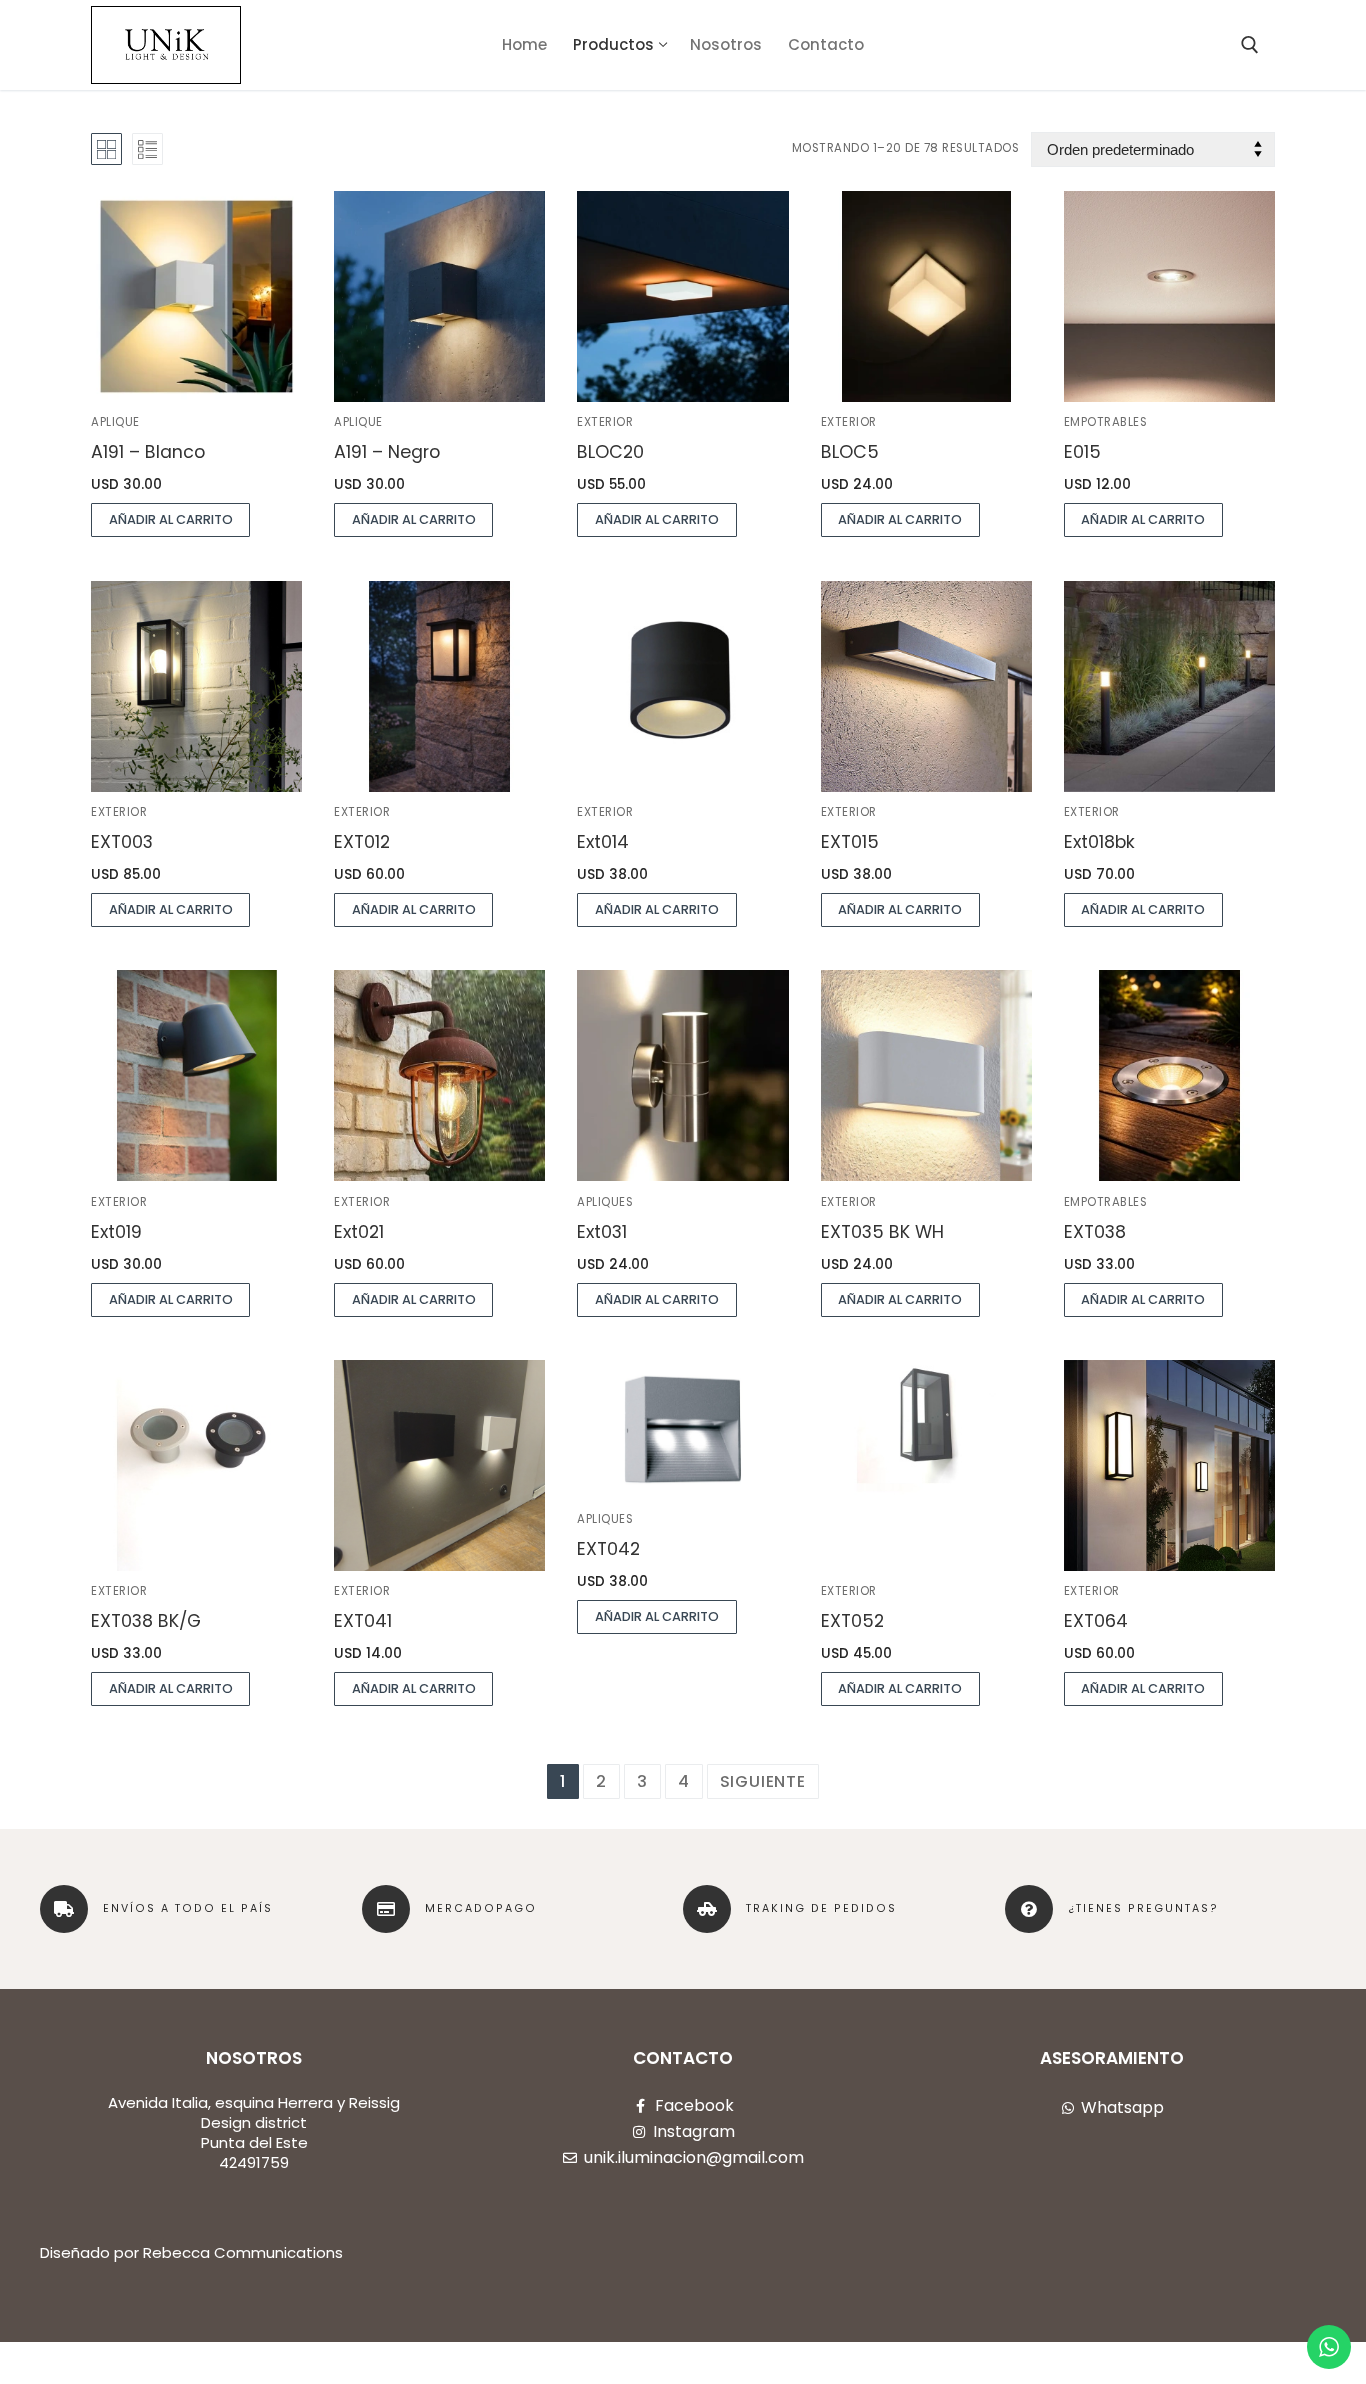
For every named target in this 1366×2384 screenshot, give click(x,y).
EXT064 (1096, 1621)
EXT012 (362, 842)
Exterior (605, 422)
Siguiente (763, 1781)
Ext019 (116, 1232)
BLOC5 (850, 452)
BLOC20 (610, 452)
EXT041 (363, 1621)
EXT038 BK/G (146, 1621)
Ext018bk (1099, 842)
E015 (1082, 452)
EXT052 (852, 1621)
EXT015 (850, 842)
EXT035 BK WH (882, 1232)
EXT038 (1095, 1232)
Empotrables (1106, 422)
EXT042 (608, 1549)
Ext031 (602, 1232)
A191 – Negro (387, 452)
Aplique (115, 422)
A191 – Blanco (148, 452)
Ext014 (603, 842)
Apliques (605, 1202)
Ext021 (359, 1232)
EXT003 (122, 842)
